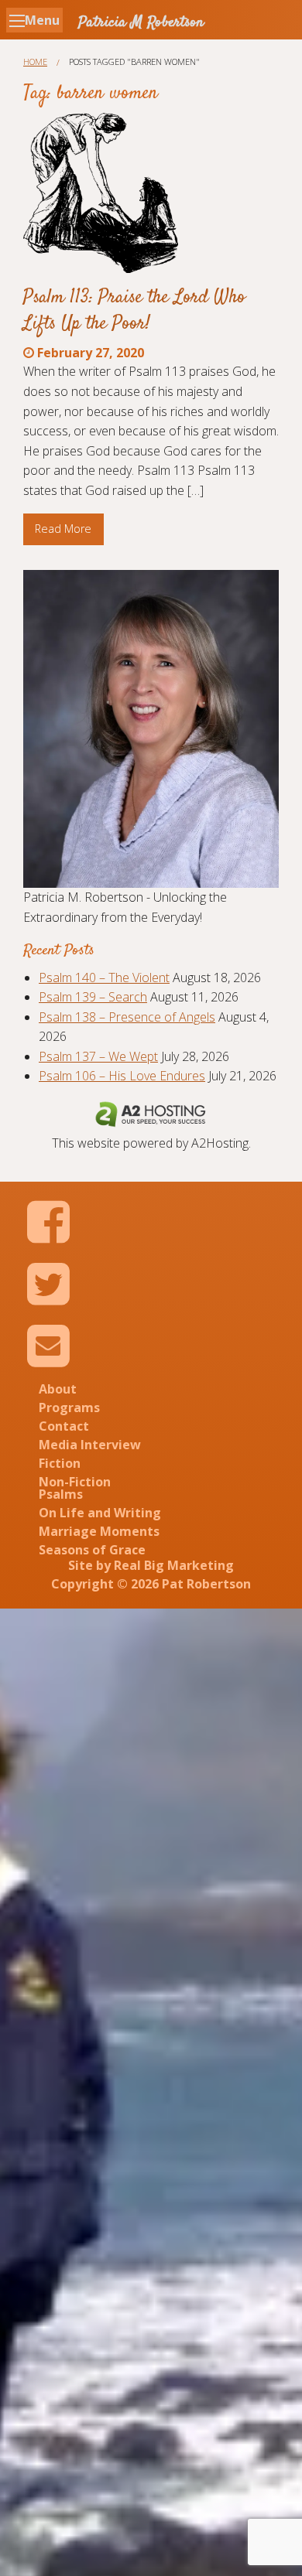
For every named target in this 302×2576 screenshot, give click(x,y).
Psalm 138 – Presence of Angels (127, 1017)
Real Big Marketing (174, 1565)
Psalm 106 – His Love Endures (122, 1076)
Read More (63, 529)
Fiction (60, 1463)
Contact (64, 1426)
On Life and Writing (100, 1513)
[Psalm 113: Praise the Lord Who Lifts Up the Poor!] (101, 193)
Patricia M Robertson (141, 23)
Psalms (61, 1494)
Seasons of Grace (92, 1550)
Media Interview (90, 1445)
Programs (69, 1407)
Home (35, 61)
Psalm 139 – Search (93, 997)
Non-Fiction (75, 1482)
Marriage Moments (99, 1531)
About (58, 1389)
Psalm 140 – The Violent (104, 978)
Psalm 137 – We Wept (98, 1056)
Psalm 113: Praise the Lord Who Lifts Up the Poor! (134, 311)
